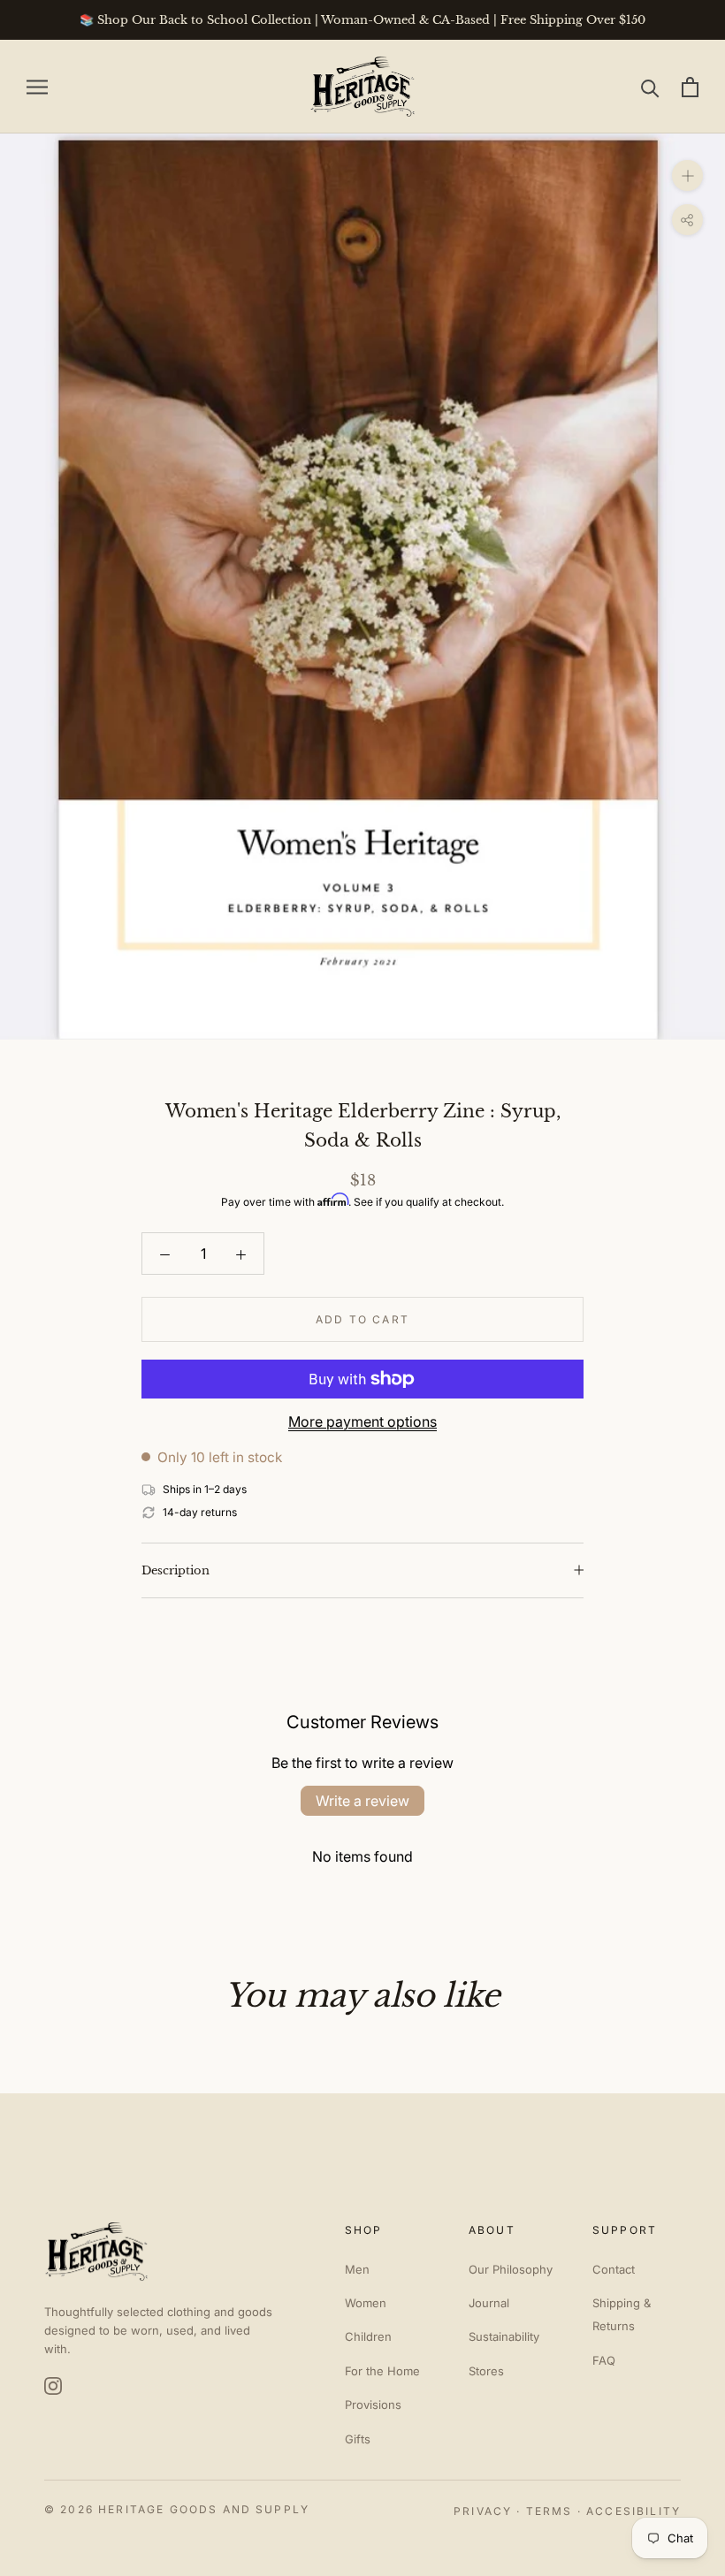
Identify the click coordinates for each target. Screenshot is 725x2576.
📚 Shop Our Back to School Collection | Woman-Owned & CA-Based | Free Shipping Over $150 (362, 20)
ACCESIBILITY (633, 2511)
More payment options (362, 1421)
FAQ (604, 2360)
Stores (486, 2371)
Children (368, 2336)
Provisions (373, 2405)
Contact (614, 2269)
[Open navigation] (37, 87)
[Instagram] (53, 2386)
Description (176, 1570)
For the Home (382, 2371)
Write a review (362, 1801)
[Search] (650, 87)
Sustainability (504, 2336)
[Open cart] (690, 87)
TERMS (549, 2511)
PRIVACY (483, 2511)
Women (366, 2303)
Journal (489, 2303)
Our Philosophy (511, 2269)
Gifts (358, 2439)
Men (357, 2269)
